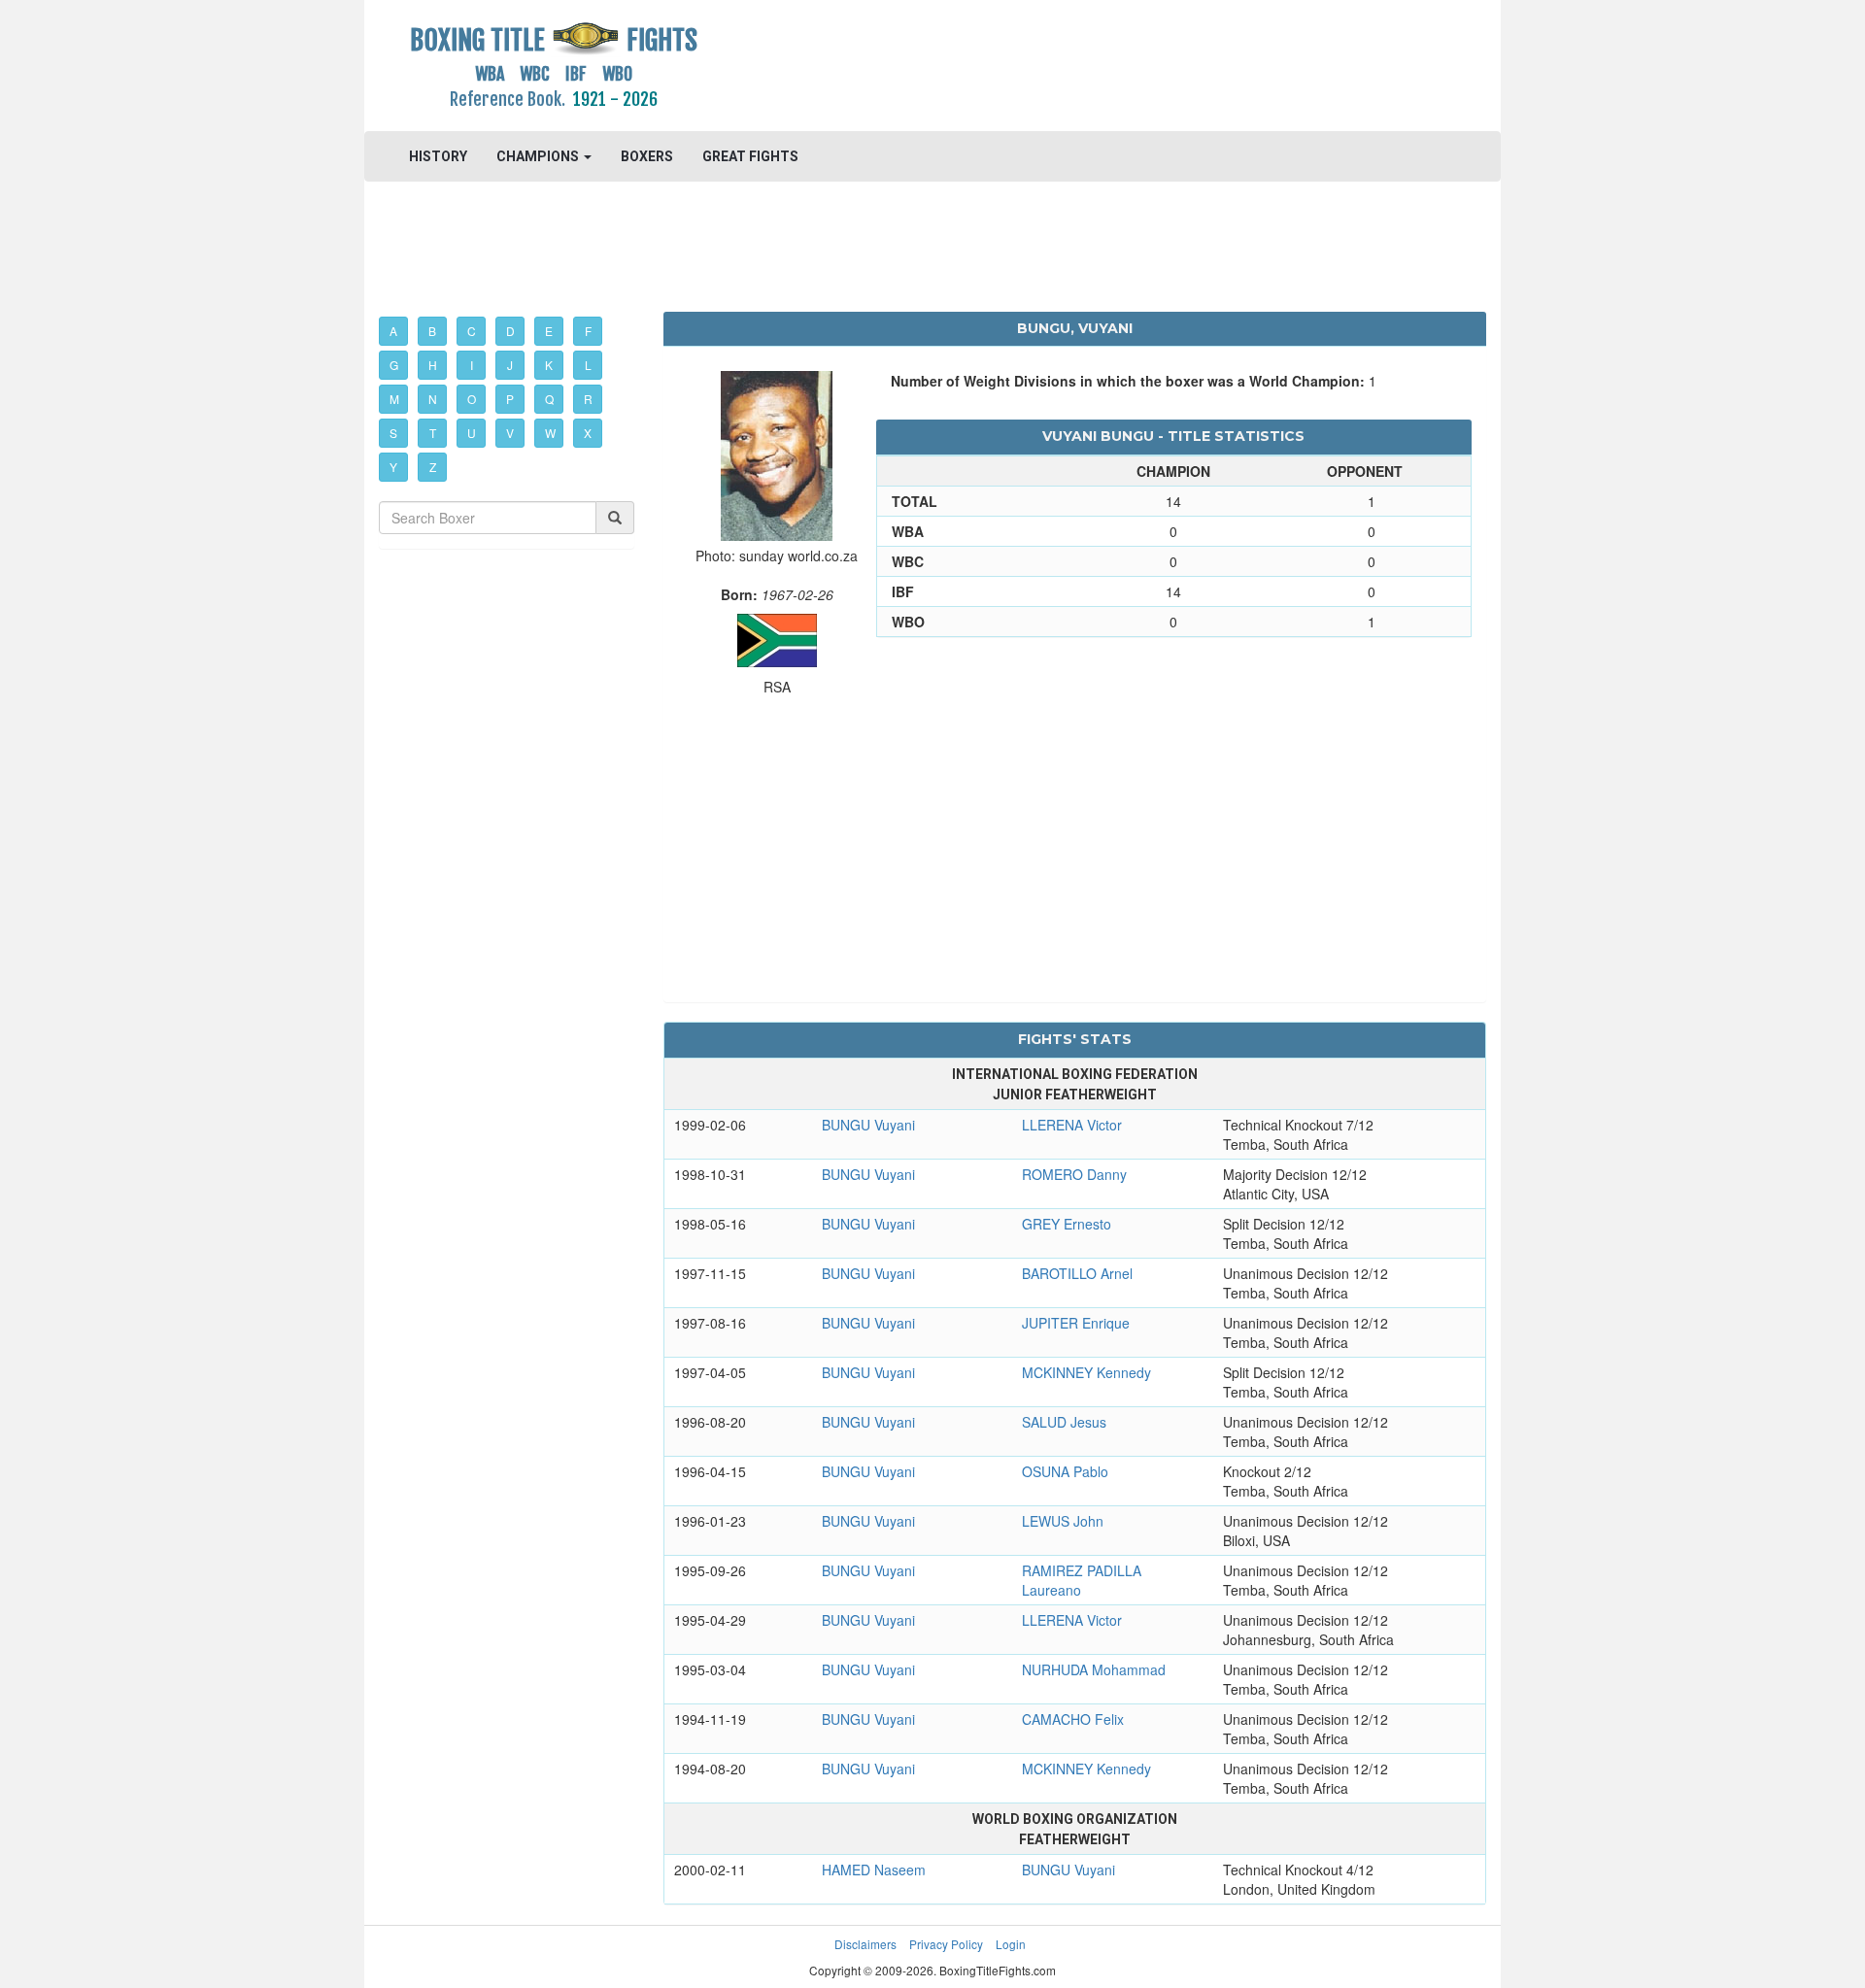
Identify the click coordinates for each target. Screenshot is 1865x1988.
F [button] (588, 331)
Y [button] (393, 467)
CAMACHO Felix (1073, 1719)
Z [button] (433, 467)
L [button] (588, 365)
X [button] (588, 433)
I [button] (472, 365)
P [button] (510, 399)
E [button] (549, 331)
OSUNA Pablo (1065, 1471)
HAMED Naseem (874, 1870)
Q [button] (549, 399)
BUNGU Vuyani (868, 1125)
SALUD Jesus (1064, 1422)
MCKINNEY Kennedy (1086, 1372)
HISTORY (438, 156)
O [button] (472, 399)
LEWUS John (1063, 1521)
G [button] (394, 365)
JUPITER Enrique (1076, 1323)
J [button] (510, 365)
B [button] (432, 331)
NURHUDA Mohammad (1094, 1669)
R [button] (588, 399)
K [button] (549, 365)
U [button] (472, 433)
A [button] (393, 331)
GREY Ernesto (1067, 1224)
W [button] (550, 433)
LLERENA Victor (1072, 1125)
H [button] (433, 365)
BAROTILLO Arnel (1077, 1273)
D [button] (510, 331)
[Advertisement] (1075, 63)
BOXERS (647, 156)
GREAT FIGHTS (750, 156)
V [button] (510, 433)
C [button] (472, 331)
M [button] (394, 399)
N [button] (433, 399)
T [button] (433, 433)
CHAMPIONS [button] (539, 156)
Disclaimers (865, 1944)
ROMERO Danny (1074, 1174)
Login (1011, 1944)
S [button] (393, 433)
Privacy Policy (946, 1944)
